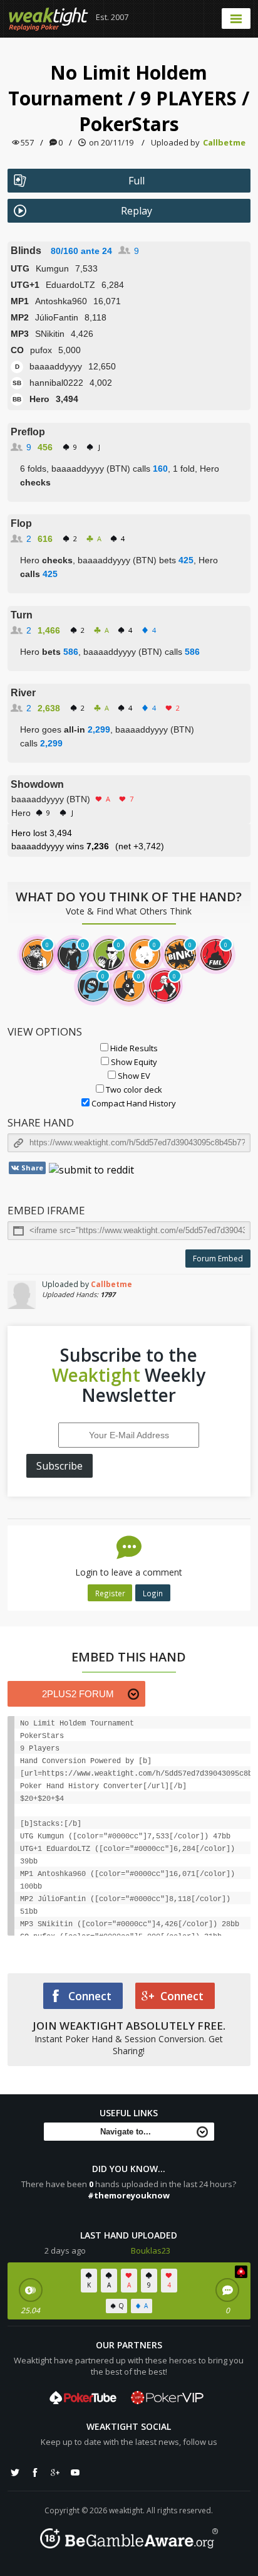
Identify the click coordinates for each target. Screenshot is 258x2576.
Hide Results (133, 1048)
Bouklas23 (151, 2250)
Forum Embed (218, 1259)
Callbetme (224, 142)
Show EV (133, 1076)
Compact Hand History (133, 1103)
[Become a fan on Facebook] (35, 2473)
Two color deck (133, 1089)
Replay (137, 211)
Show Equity (133, 1062)
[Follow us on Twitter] (15, 2473)
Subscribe (59, 1466)
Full (137, 181)
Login (153, 1593)
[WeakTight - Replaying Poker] (49, 19)
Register (110, 1593)
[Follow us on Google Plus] (55, 2473)
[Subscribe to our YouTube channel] (75, 2473)
